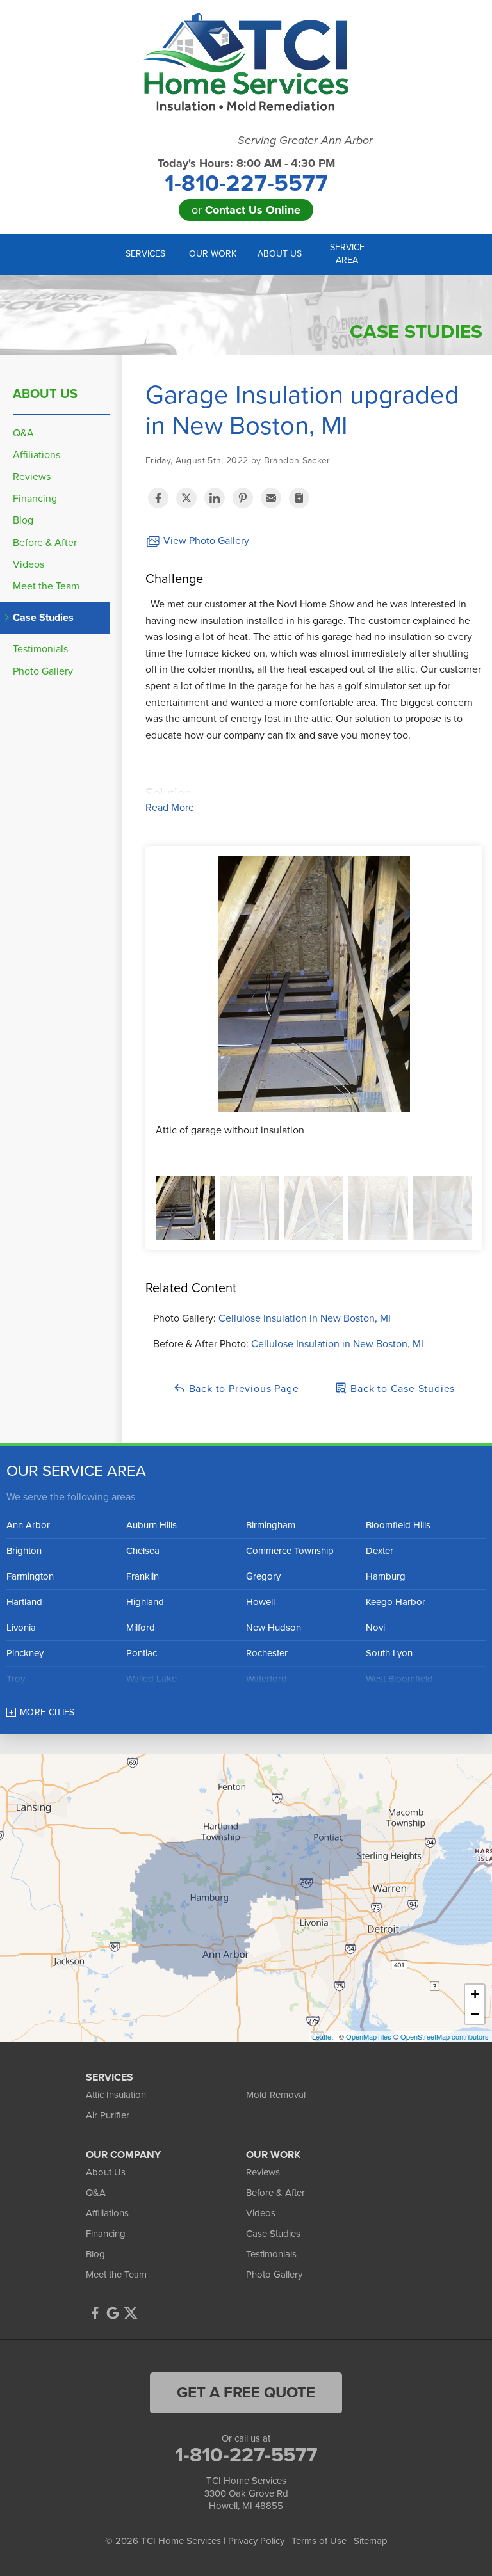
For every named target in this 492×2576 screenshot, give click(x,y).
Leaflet (323, 2036)
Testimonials (40, 649)
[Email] (271, 498)
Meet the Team (46, 587)
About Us (45, 394)
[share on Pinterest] (243, 498)
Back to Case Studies (401, 1389)
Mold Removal (276, 2095)
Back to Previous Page (242, 1389)
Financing (35, 499)
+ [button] (475, 1994)
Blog (23, 521)
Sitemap (371, 2541)
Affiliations (37, 455)
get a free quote (246, 2393)
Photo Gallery (43, 672)
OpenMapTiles (369, 2036)
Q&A (23, 434)
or (246, 210)
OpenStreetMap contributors (445, 2036)
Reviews (32, 477)
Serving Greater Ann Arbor (305, 140)
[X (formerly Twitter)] (131, 2313)
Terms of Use (319, 2541)
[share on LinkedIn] (215, 498)
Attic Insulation (116, 2095)
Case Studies (43, 618)
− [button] (475, 2014)
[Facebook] (95, 2313)
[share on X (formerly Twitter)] (186, 498)
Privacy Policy (256, 2541)
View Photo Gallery (205, 541)
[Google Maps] (113, 2313)
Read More (170, 808)
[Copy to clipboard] (299, 498)
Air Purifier (108, 2115)
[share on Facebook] (158, 498)
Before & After (45, 543)
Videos (29, 565)
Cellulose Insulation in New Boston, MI (305, 1318)
